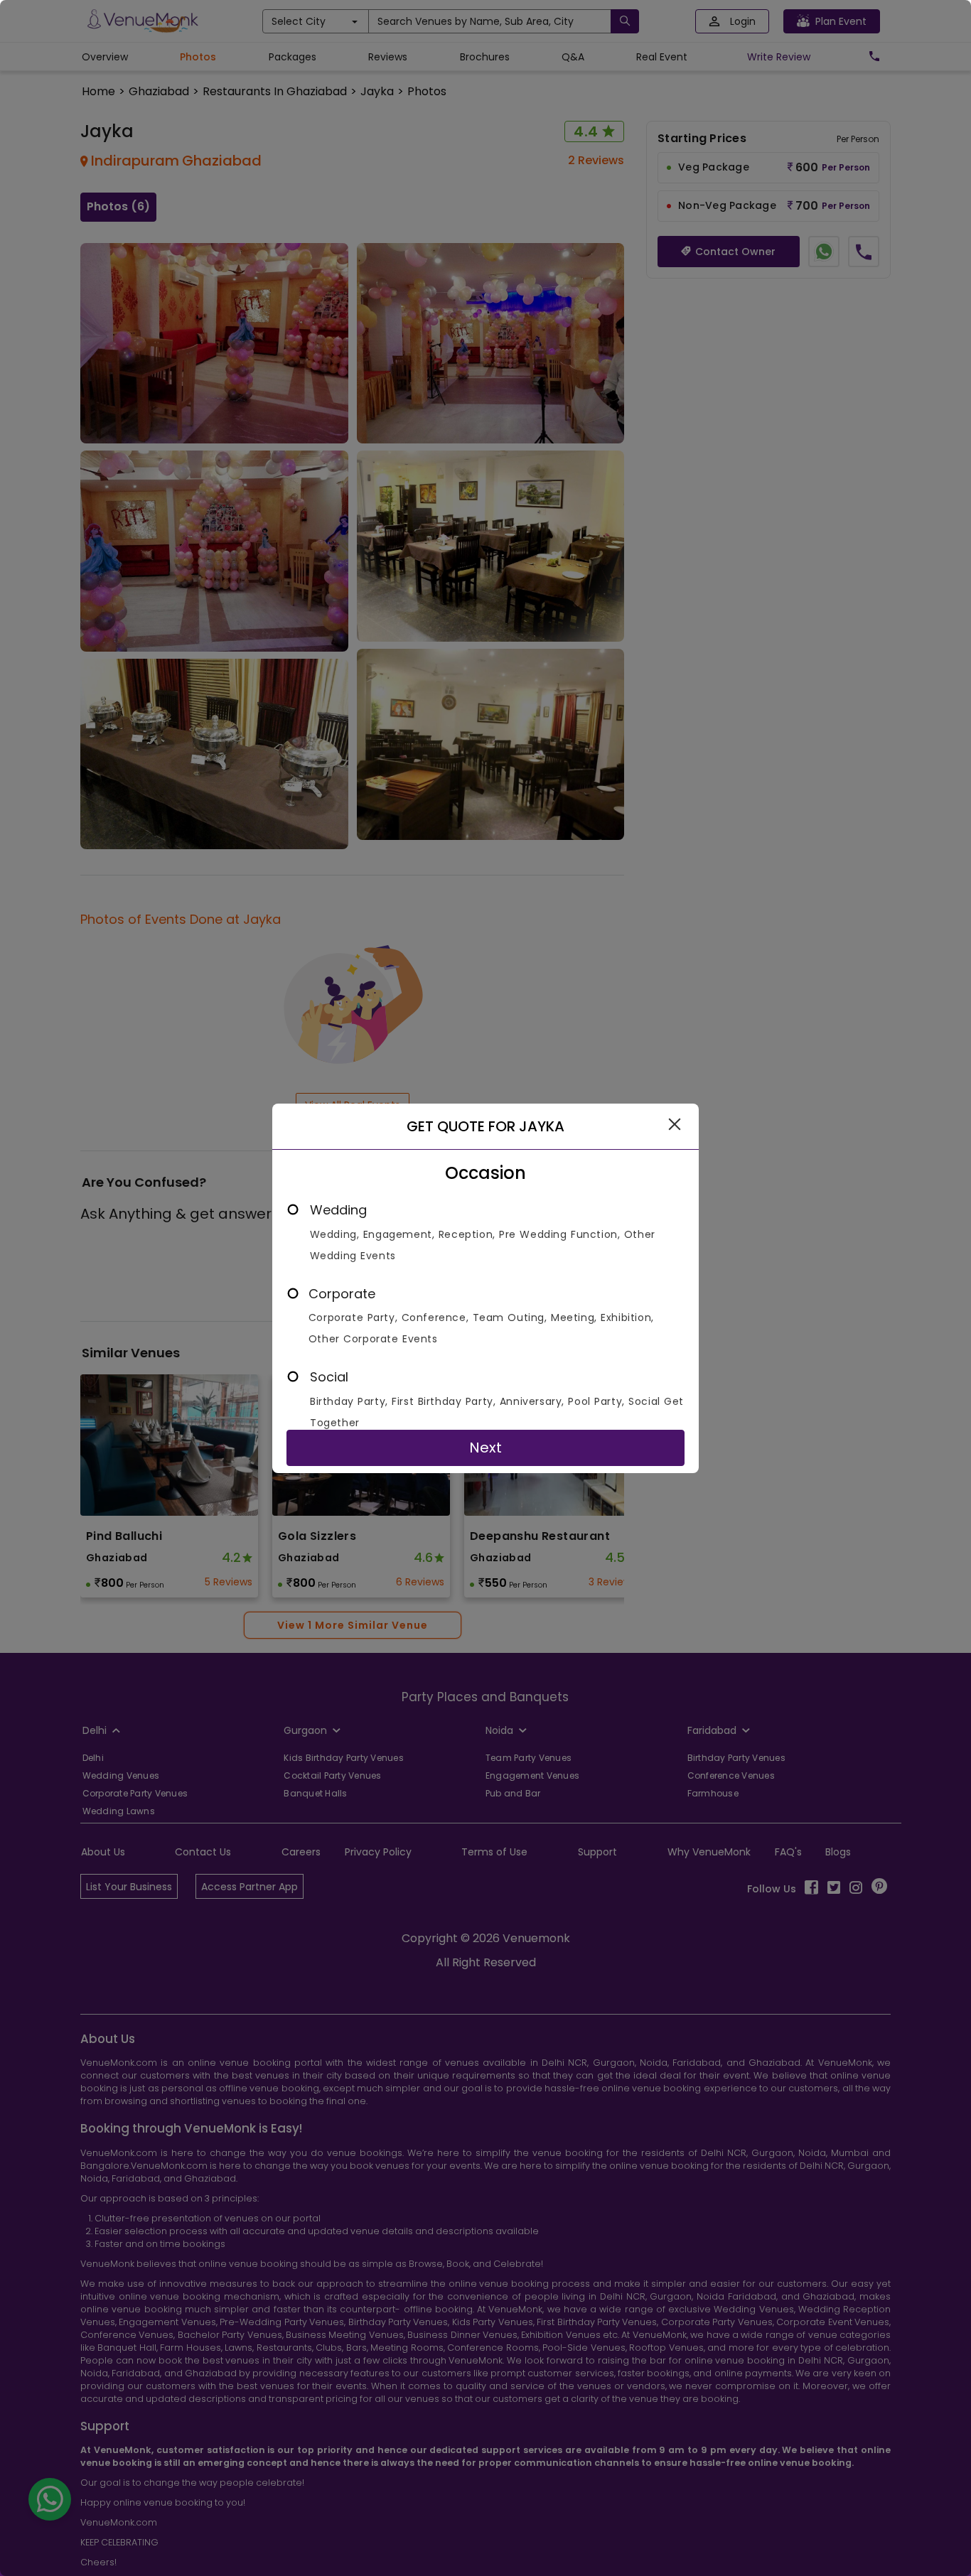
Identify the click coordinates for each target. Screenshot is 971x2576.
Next (485, 1448)
